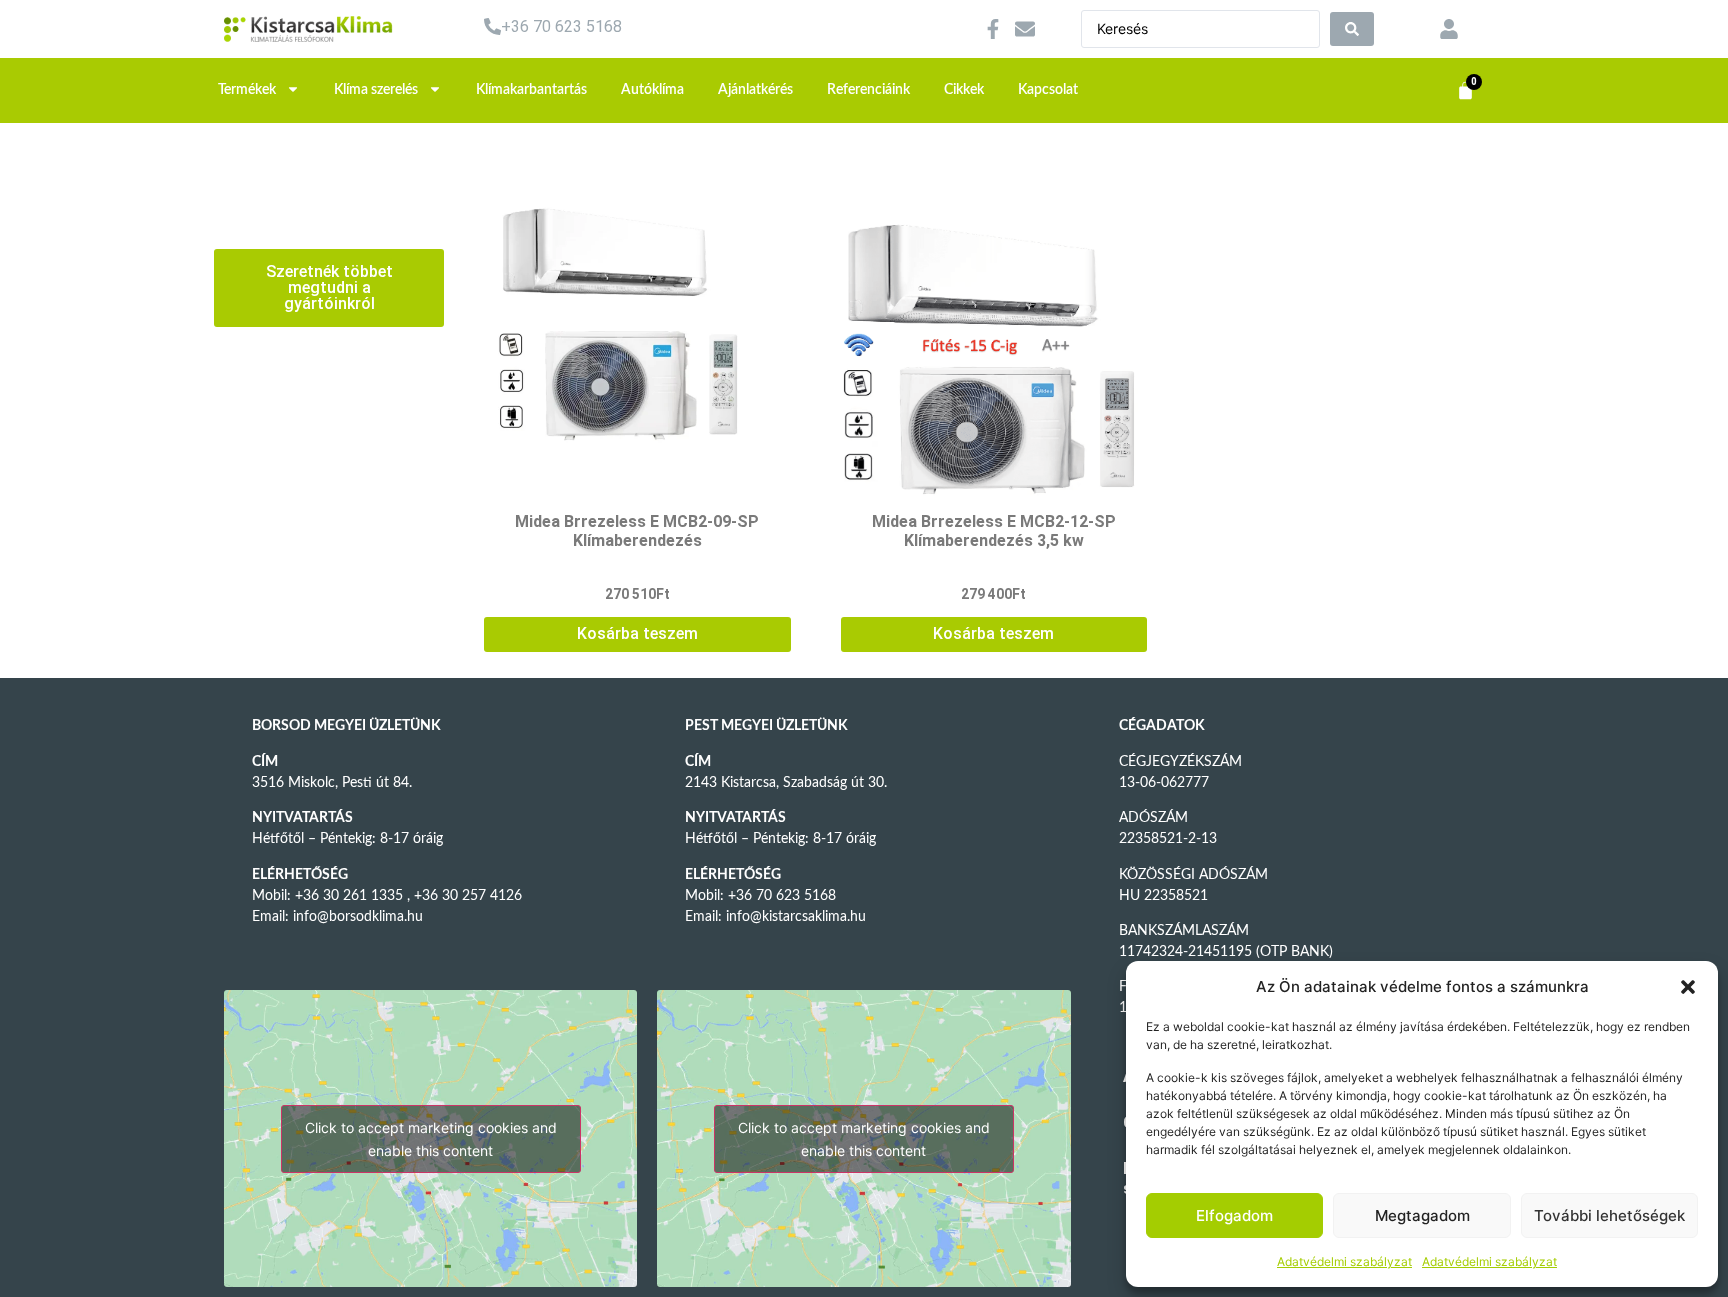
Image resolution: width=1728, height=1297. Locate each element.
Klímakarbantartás (531, 90)
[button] (1688, 987)
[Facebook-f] (993, 29)
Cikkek (964, 90)
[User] (1449, 29)
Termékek (247, 90)
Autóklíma (652, 90)
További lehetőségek (1609, 1215)
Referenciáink (868, 90)
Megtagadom (1422, 1215)
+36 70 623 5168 (561, 26)
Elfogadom (1234, 1215)
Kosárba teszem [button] (637, 633)
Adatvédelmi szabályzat (1344, 1261)
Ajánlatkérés (755, 90)
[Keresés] (1352, 29)
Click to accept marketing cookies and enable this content (431, 1139)
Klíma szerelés (376, 90)
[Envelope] (1025, 29)
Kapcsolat (1048, 90)
